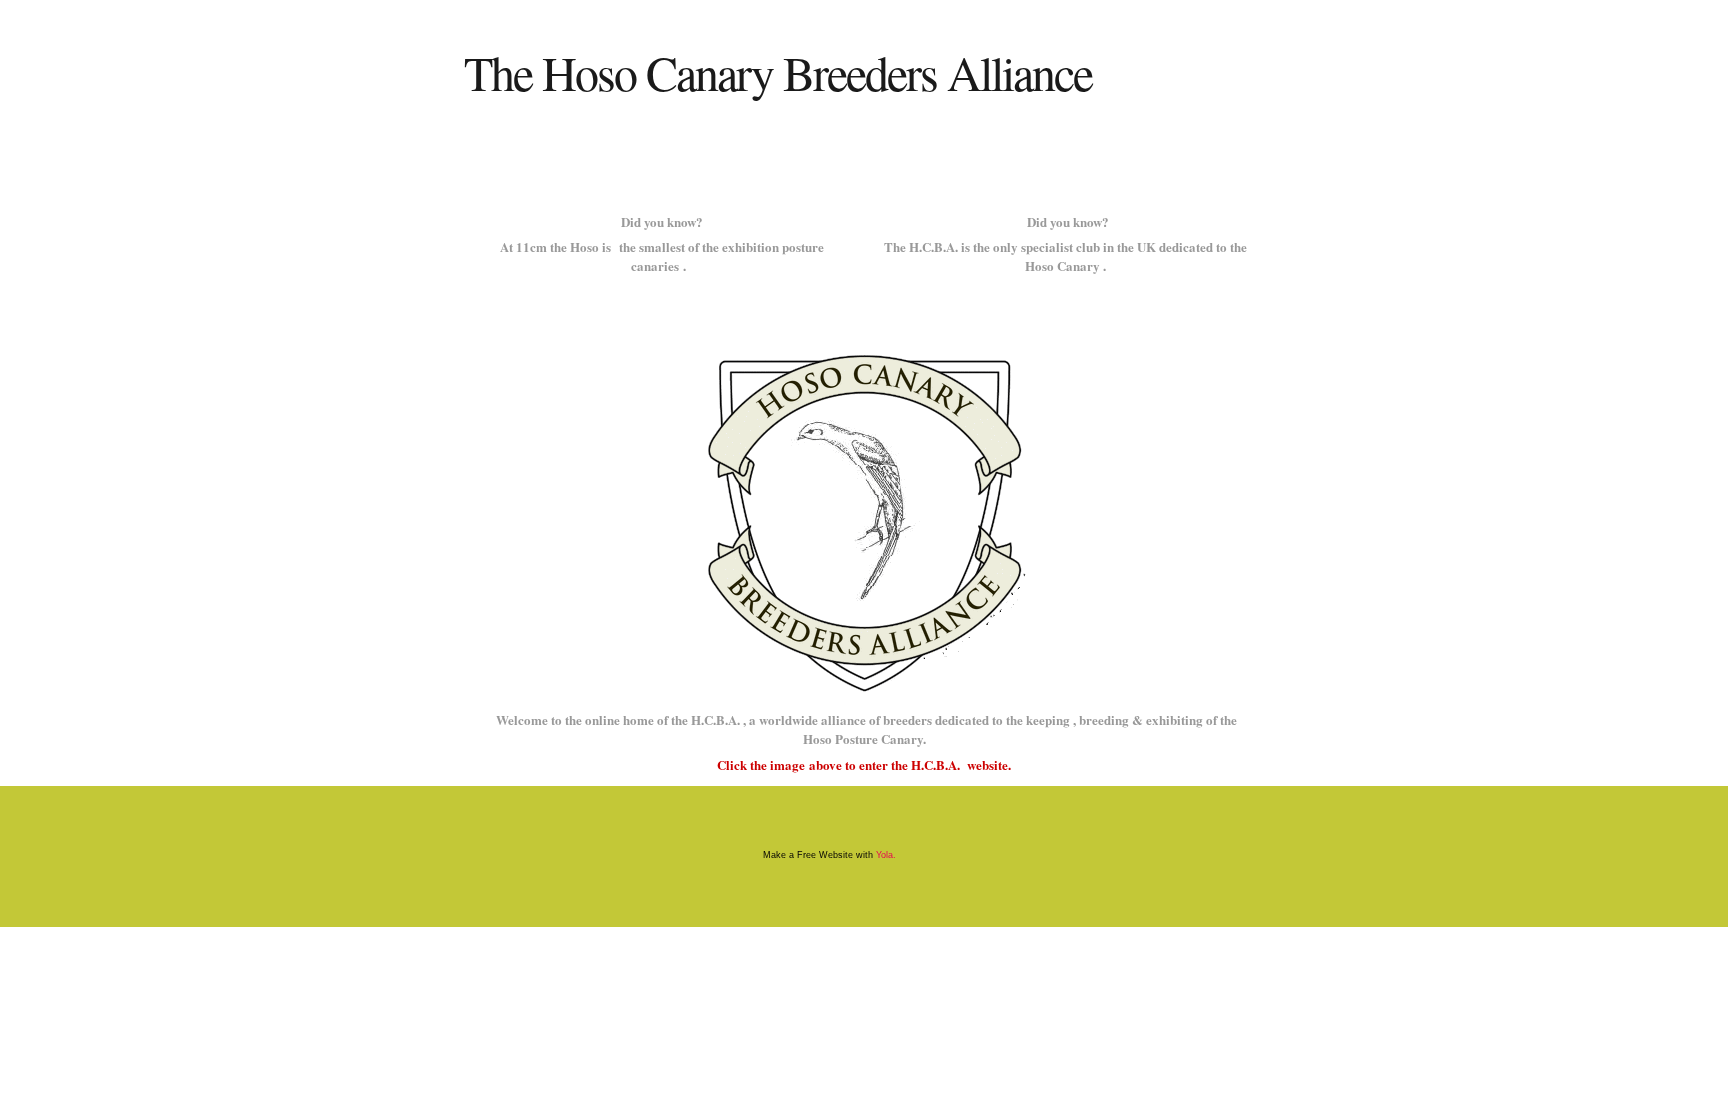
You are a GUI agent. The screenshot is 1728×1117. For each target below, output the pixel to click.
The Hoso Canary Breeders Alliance (778, 72)
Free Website (825, 855)
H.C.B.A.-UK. (484, 153)
